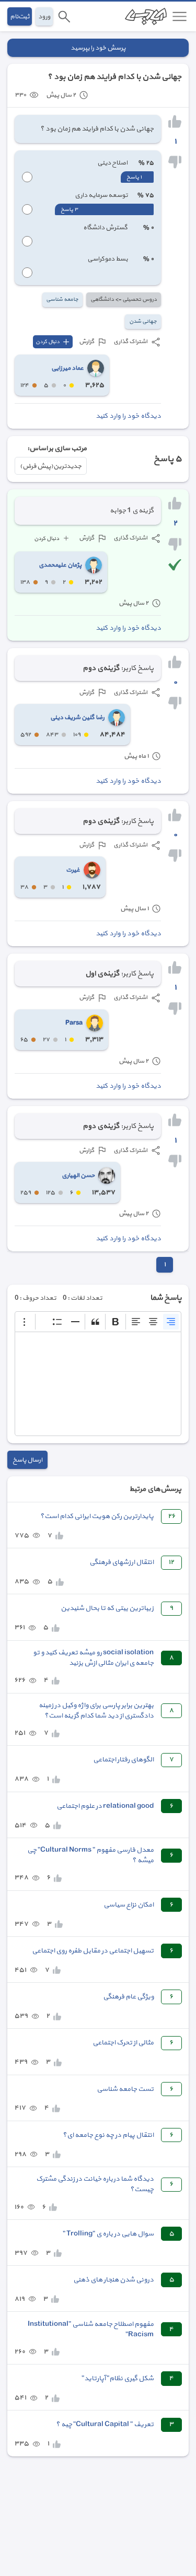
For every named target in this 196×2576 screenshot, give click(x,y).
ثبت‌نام (20, 16)
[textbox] (98, 1384)
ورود (44, 16)
